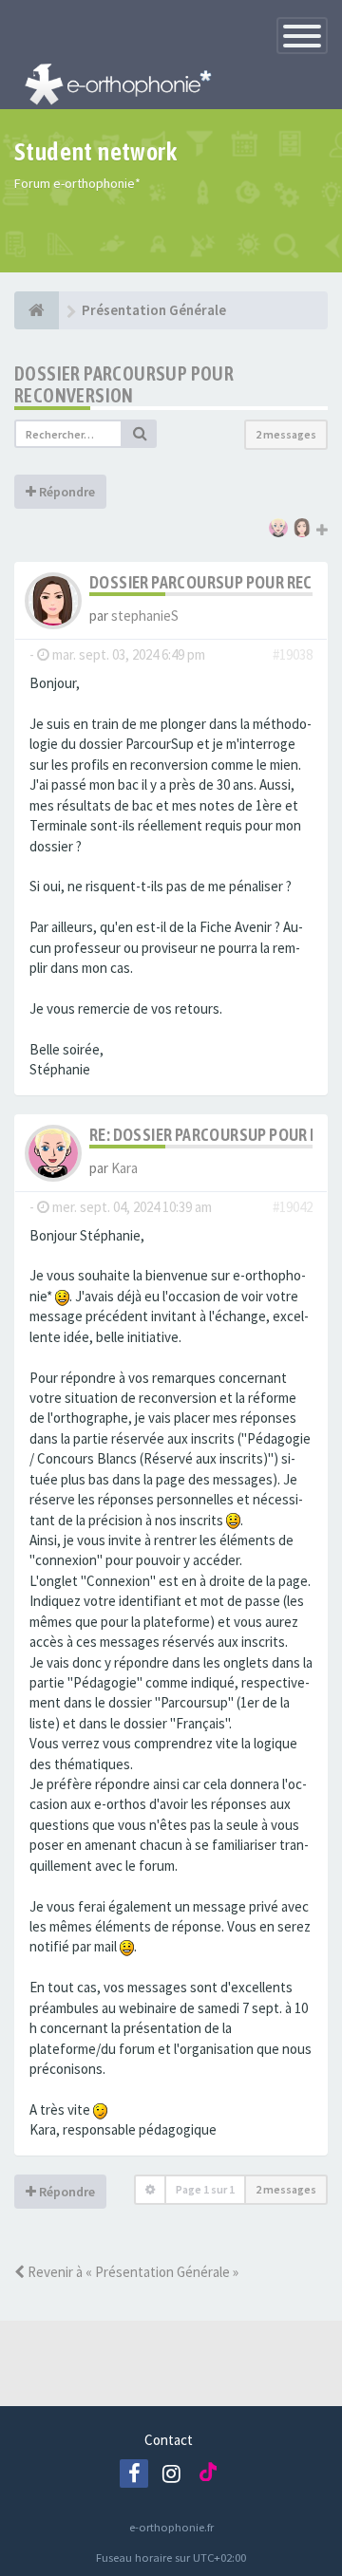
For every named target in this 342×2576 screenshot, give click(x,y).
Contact (169, 2440)
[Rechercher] (140, 434)
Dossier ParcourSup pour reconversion (124, 384)
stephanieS (145, 616)
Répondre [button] (66, 492)
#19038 (293, 654)
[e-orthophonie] (37, 310)
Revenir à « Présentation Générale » (132, 2272)
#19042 (293, 1207)
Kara (124, 1168)
